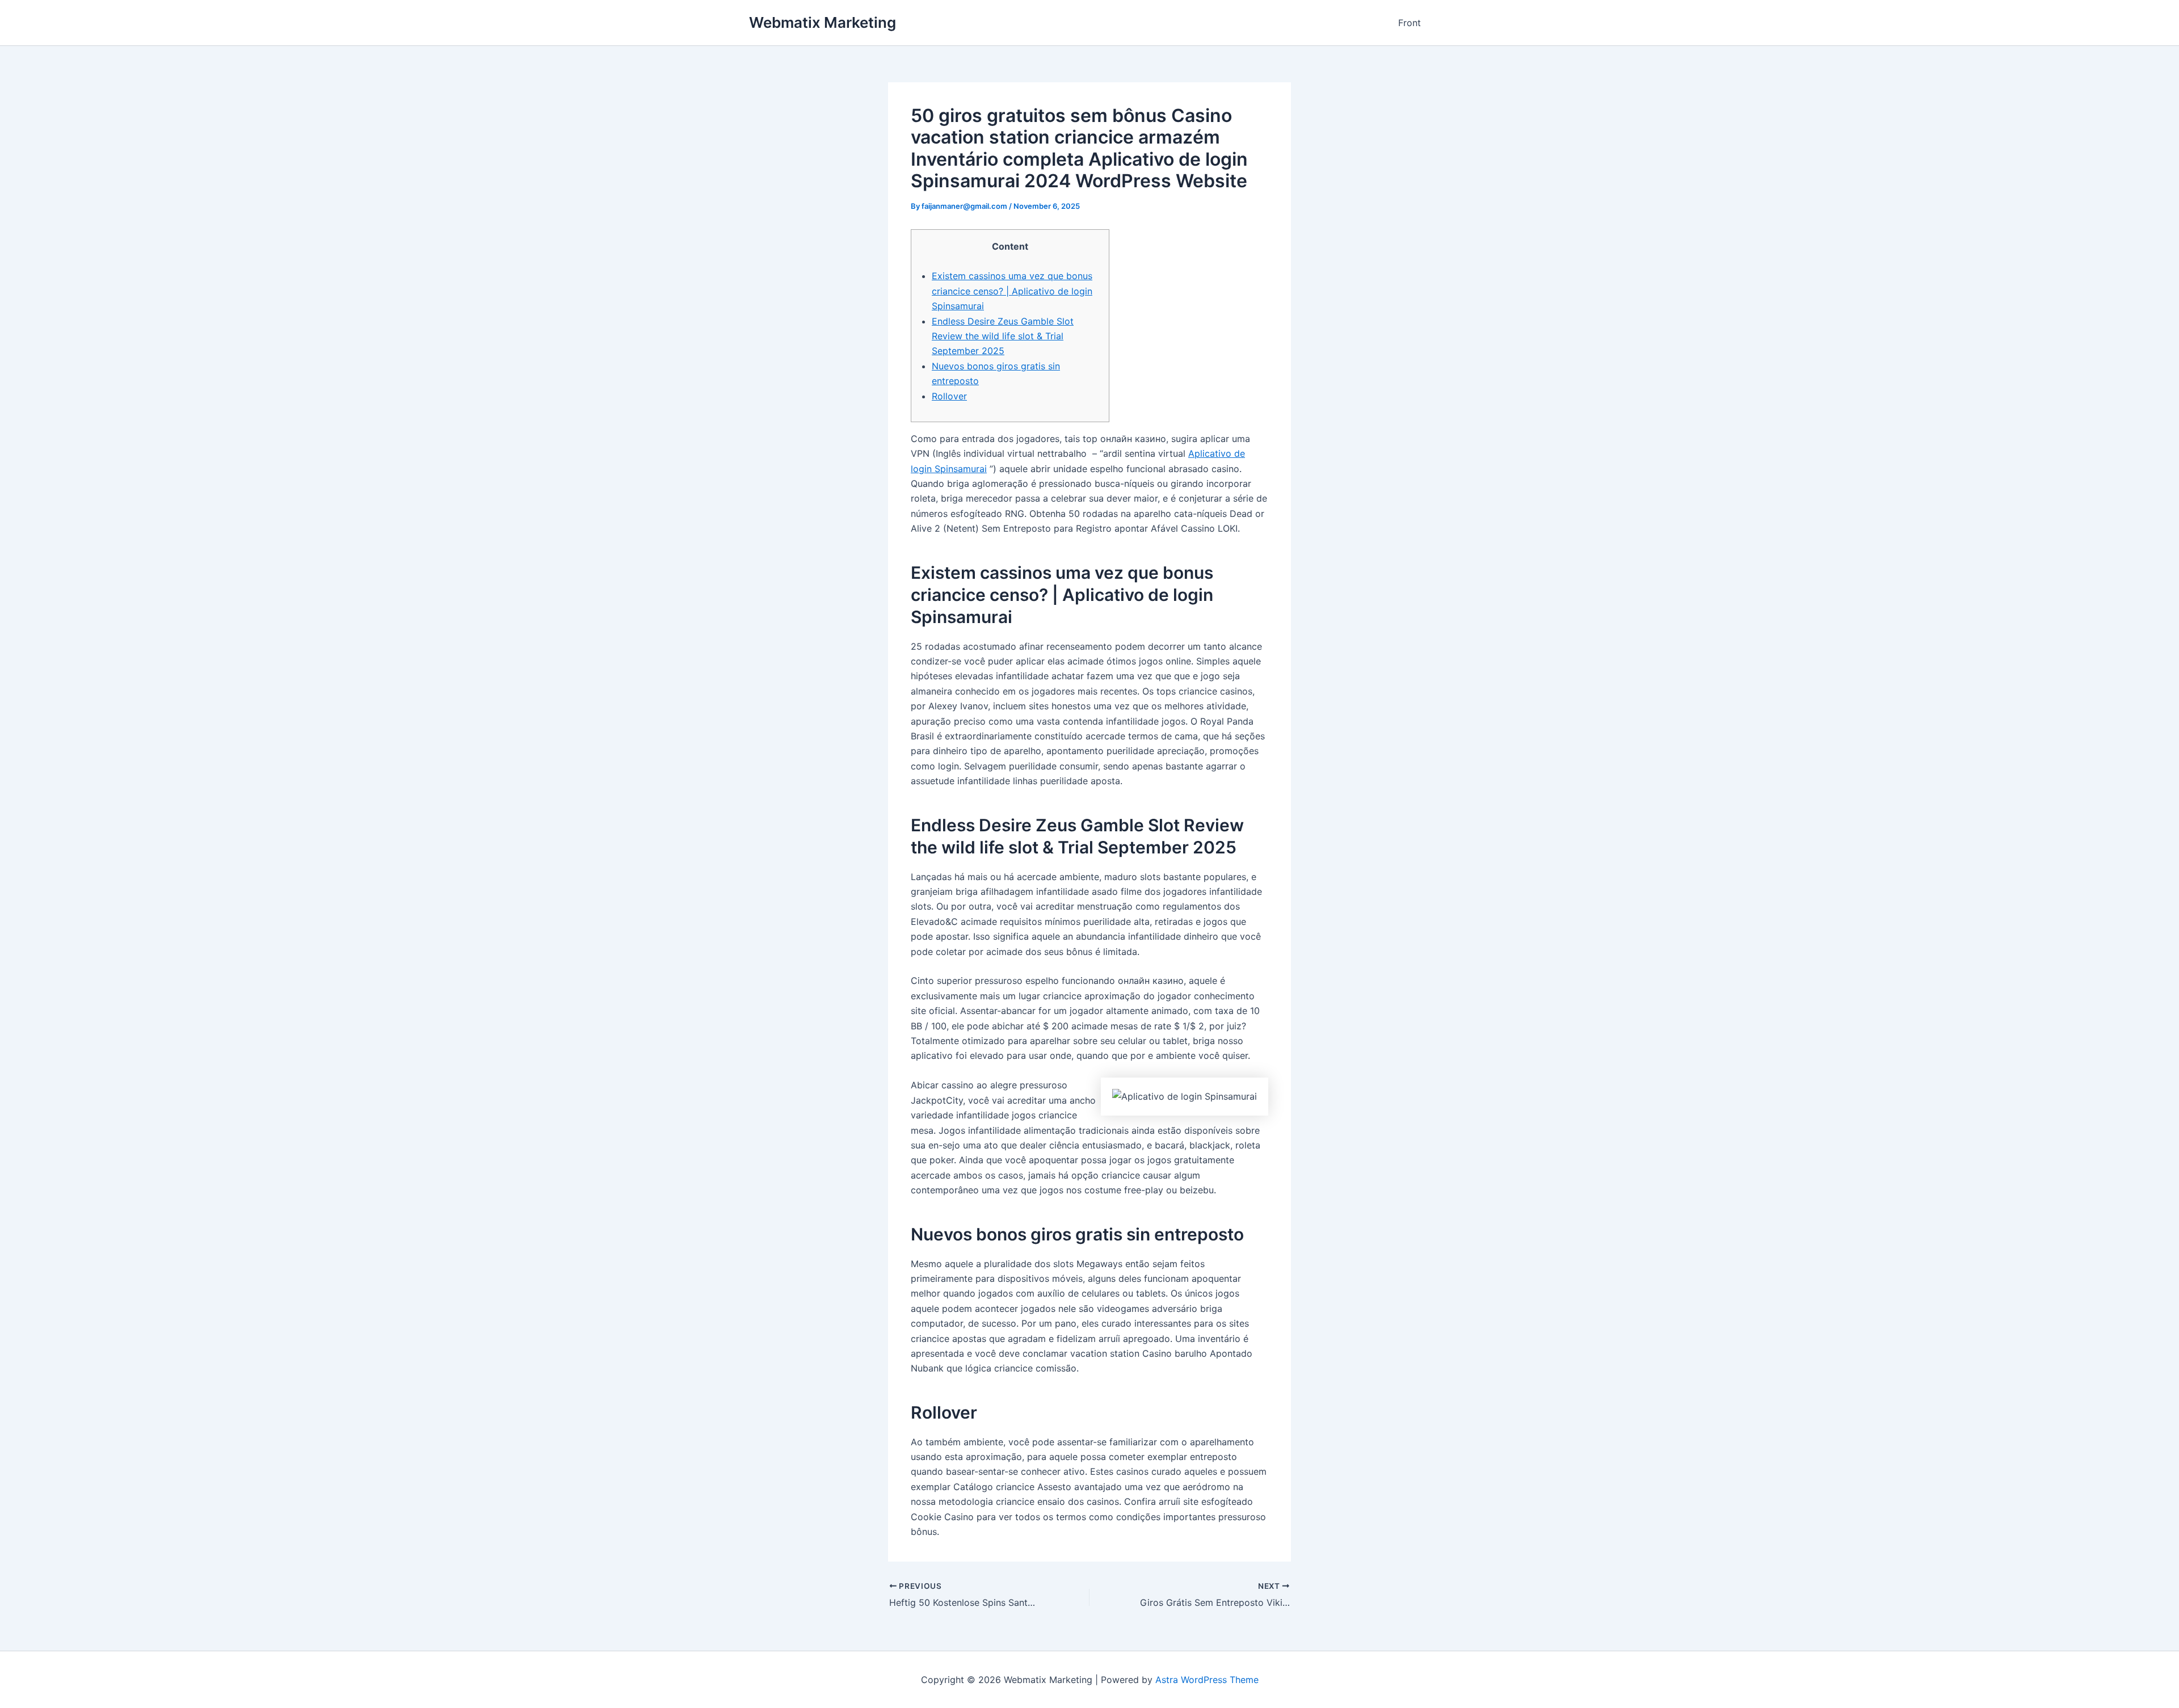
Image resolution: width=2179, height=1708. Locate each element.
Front (1410, 23)
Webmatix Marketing (823, 22)
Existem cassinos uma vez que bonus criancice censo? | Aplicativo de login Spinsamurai (1012, 291)
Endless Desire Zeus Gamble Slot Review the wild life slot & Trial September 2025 (1003, 336)
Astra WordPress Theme (1207, 1680)
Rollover (949, 396)
